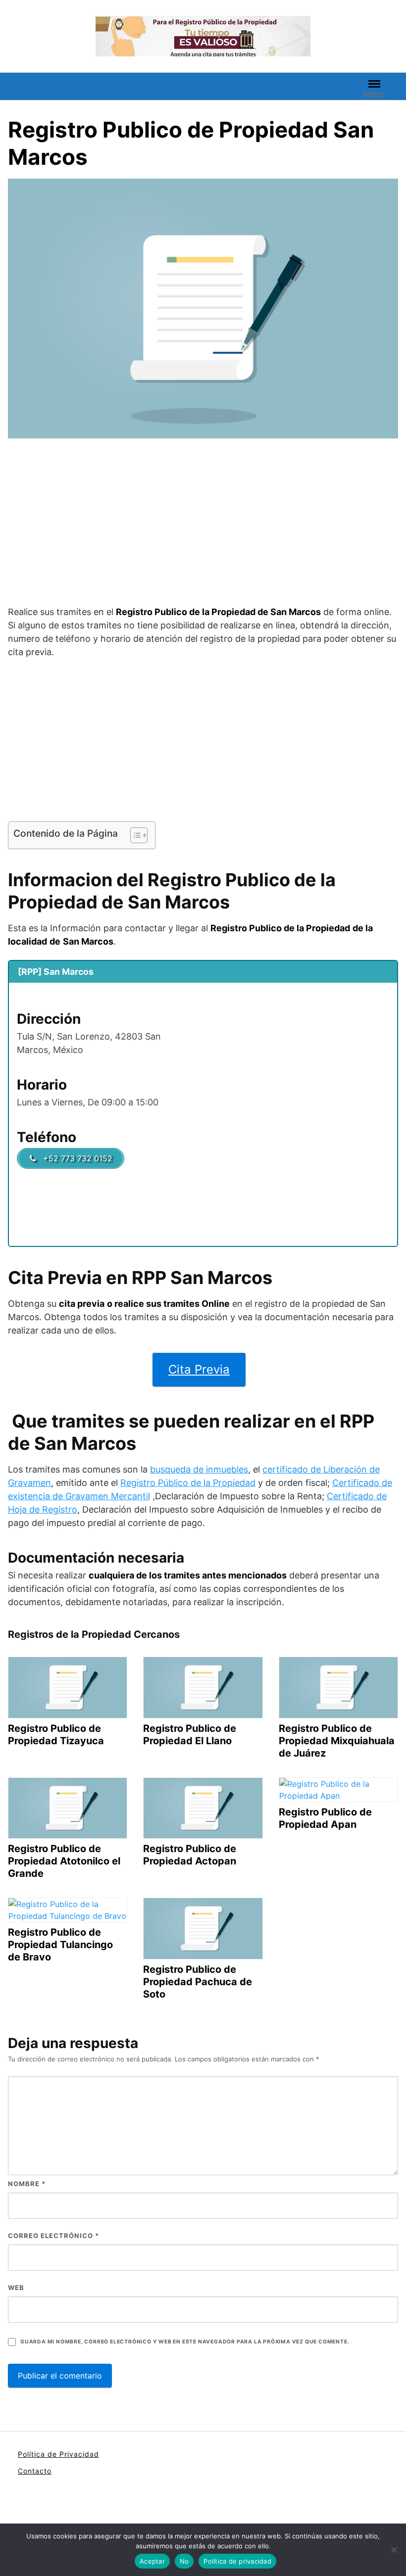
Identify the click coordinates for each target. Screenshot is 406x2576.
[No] (394, 2550)
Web (16, 2288)
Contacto (35, 2471)
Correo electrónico (53, 2236)
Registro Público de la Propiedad (188, 1483)
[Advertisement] (203, 524)
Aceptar (152, 2561)
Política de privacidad (237, 2561)
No (184, 2561)
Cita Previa (199, 1369)
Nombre (27, 2184)
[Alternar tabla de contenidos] (134, 835)
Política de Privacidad (58, 2454)
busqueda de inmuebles (199, 1469)
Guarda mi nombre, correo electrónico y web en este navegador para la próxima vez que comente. (185, 2342)
